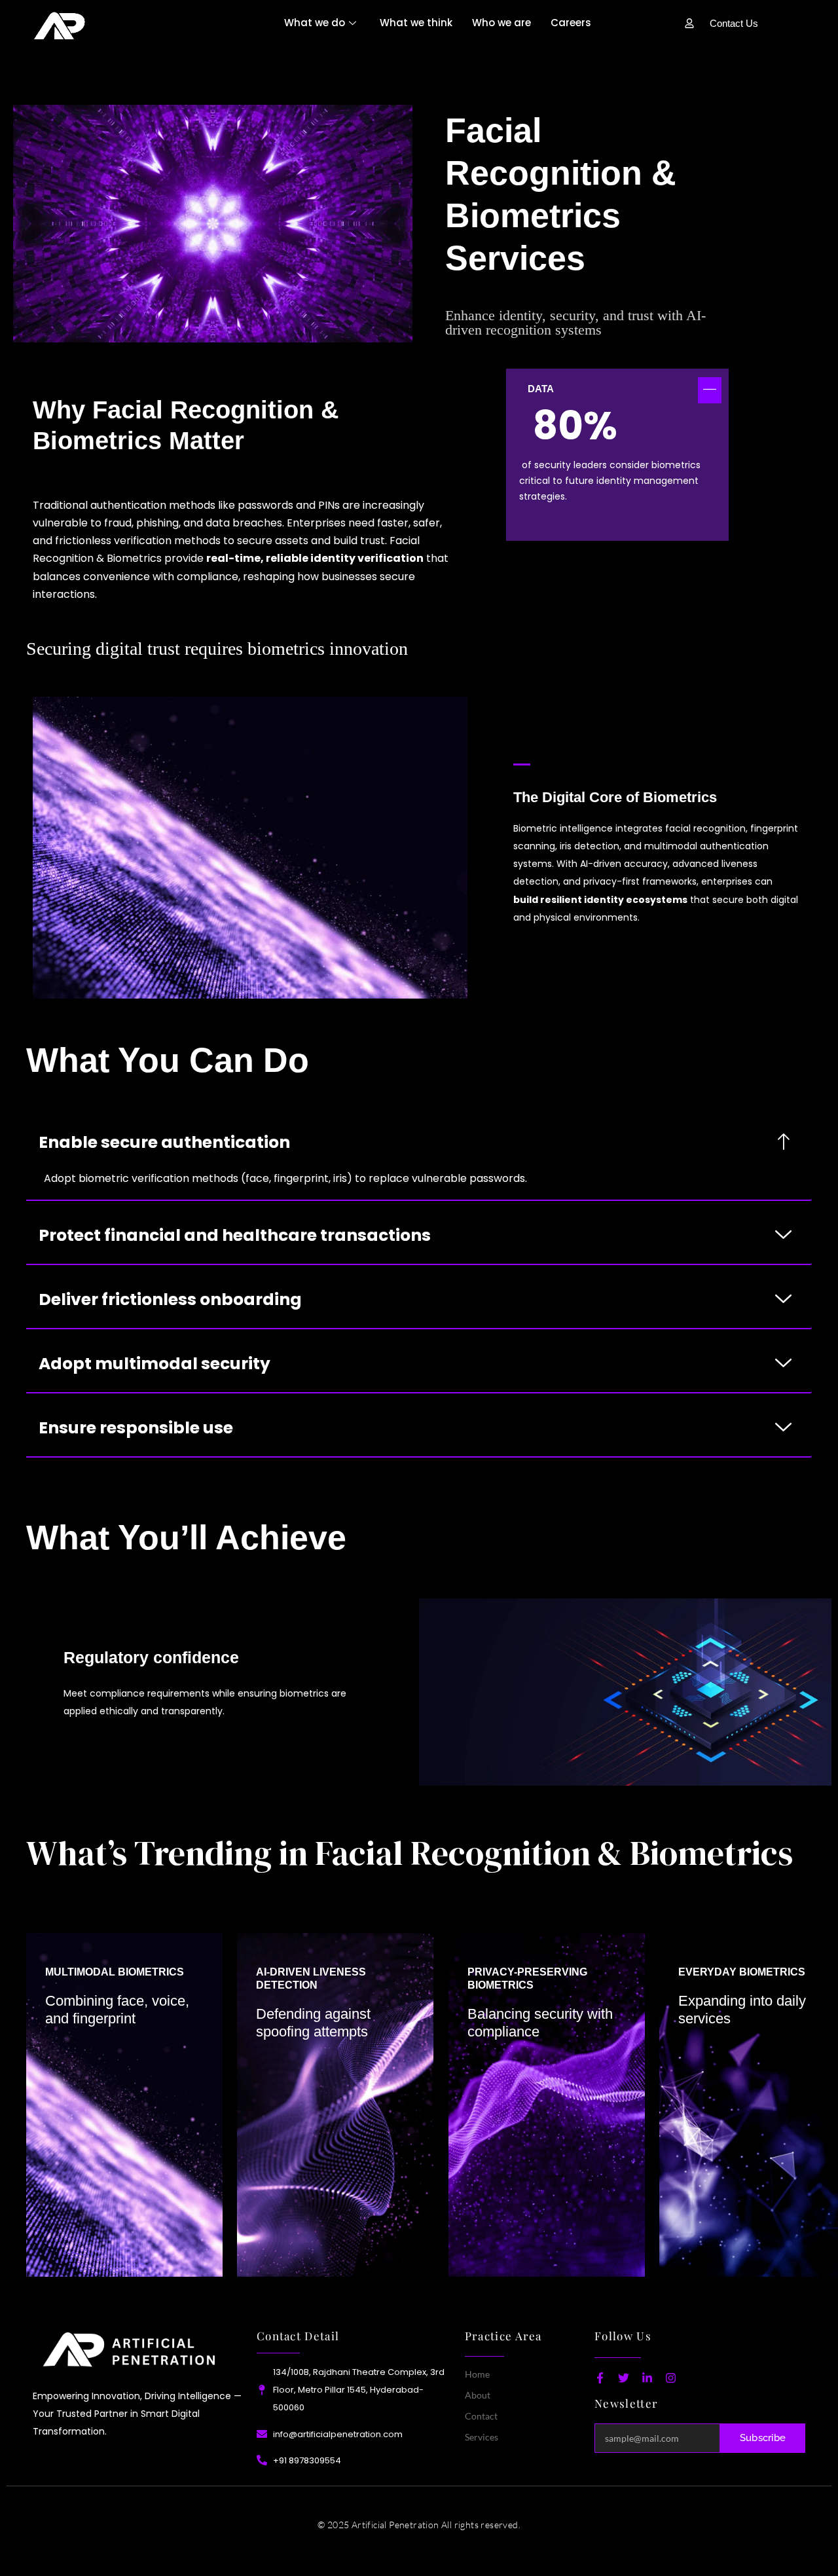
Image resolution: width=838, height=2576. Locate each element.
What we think (416, 23)
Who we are (501, 23)
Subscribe (763, 2438)
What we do (315, 23)
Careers (571, 23)
